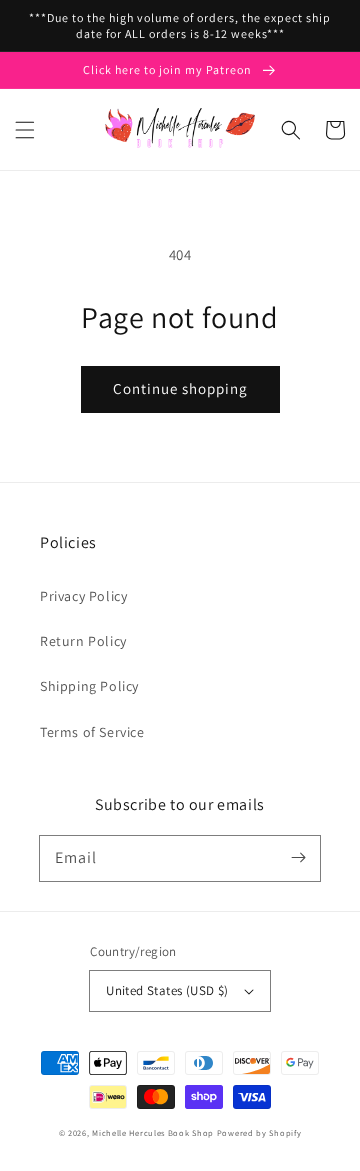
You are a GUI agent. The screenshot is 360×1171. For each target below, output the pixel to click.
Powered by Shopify (259, 1132)
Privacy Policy (83, 596)
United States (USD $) (167, 990)
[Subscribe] (298, 858)
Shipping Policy (89, 686)
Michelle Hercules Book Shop (153, 1132)
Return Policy (83, 641)
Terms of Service (92, 732)
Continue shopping (180, 388)
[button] (25, 130)
